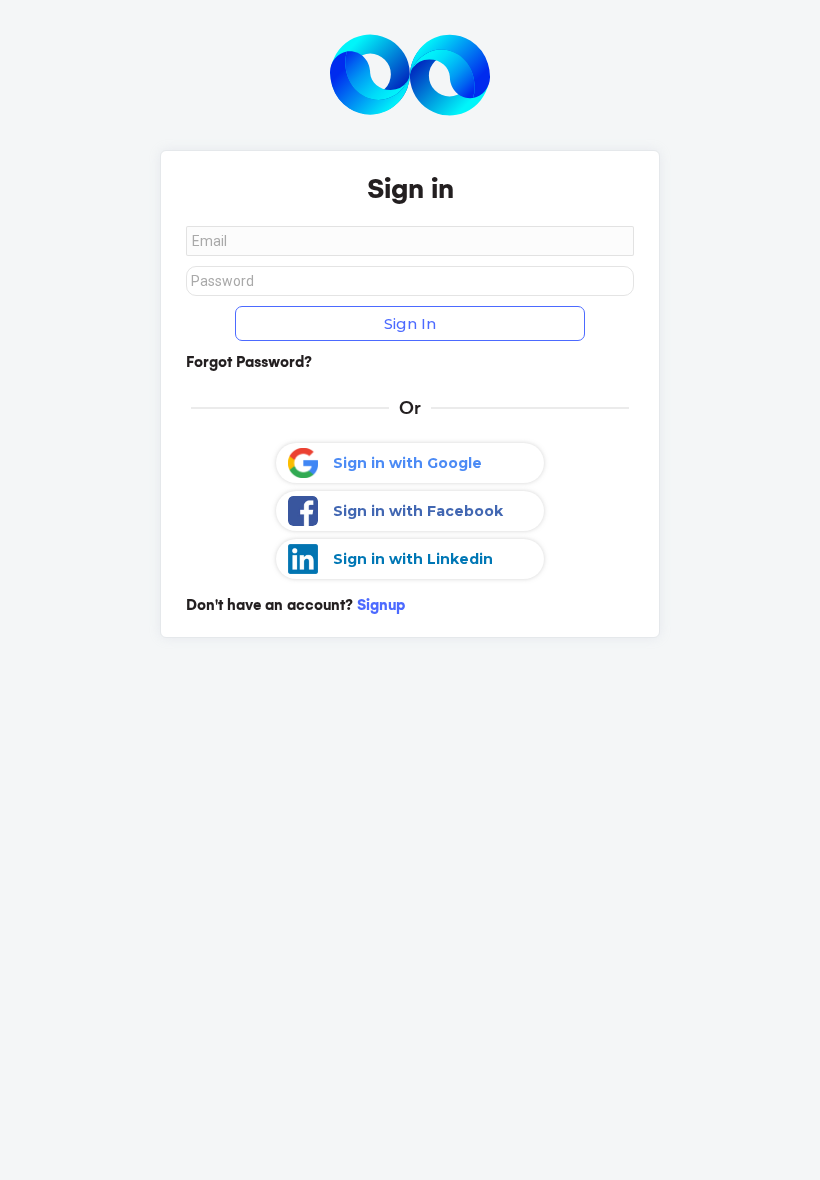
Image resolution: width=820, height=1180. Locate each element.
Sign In (410, 323)
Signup (381, 605)
